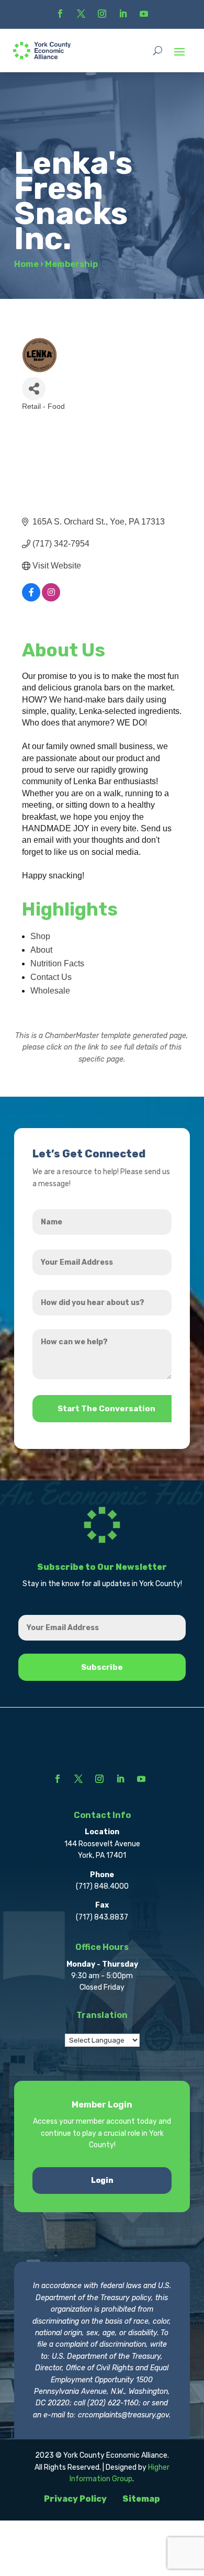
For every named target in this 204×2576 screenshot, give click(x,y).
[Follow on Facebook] (60, 14)
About (41, 950)
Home (26, 264)
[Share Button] (34, 389)
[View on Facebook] (31, 599)
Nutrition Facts (57, 963)
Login (102, 2181)
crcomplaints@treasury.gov (123, 2415)
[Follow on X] (81, 14)
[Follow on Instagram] (102, 14)
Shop (40, 936)
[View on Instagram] (51, 599)
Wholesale (50, 991)
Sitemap (141, 2499)
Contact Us (51, 977)
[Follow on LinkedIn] (123, 14)
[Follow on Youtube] (144, 14)
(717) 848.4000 (102, 1886)
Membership (71, 264)
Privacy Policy (75, 2499)
